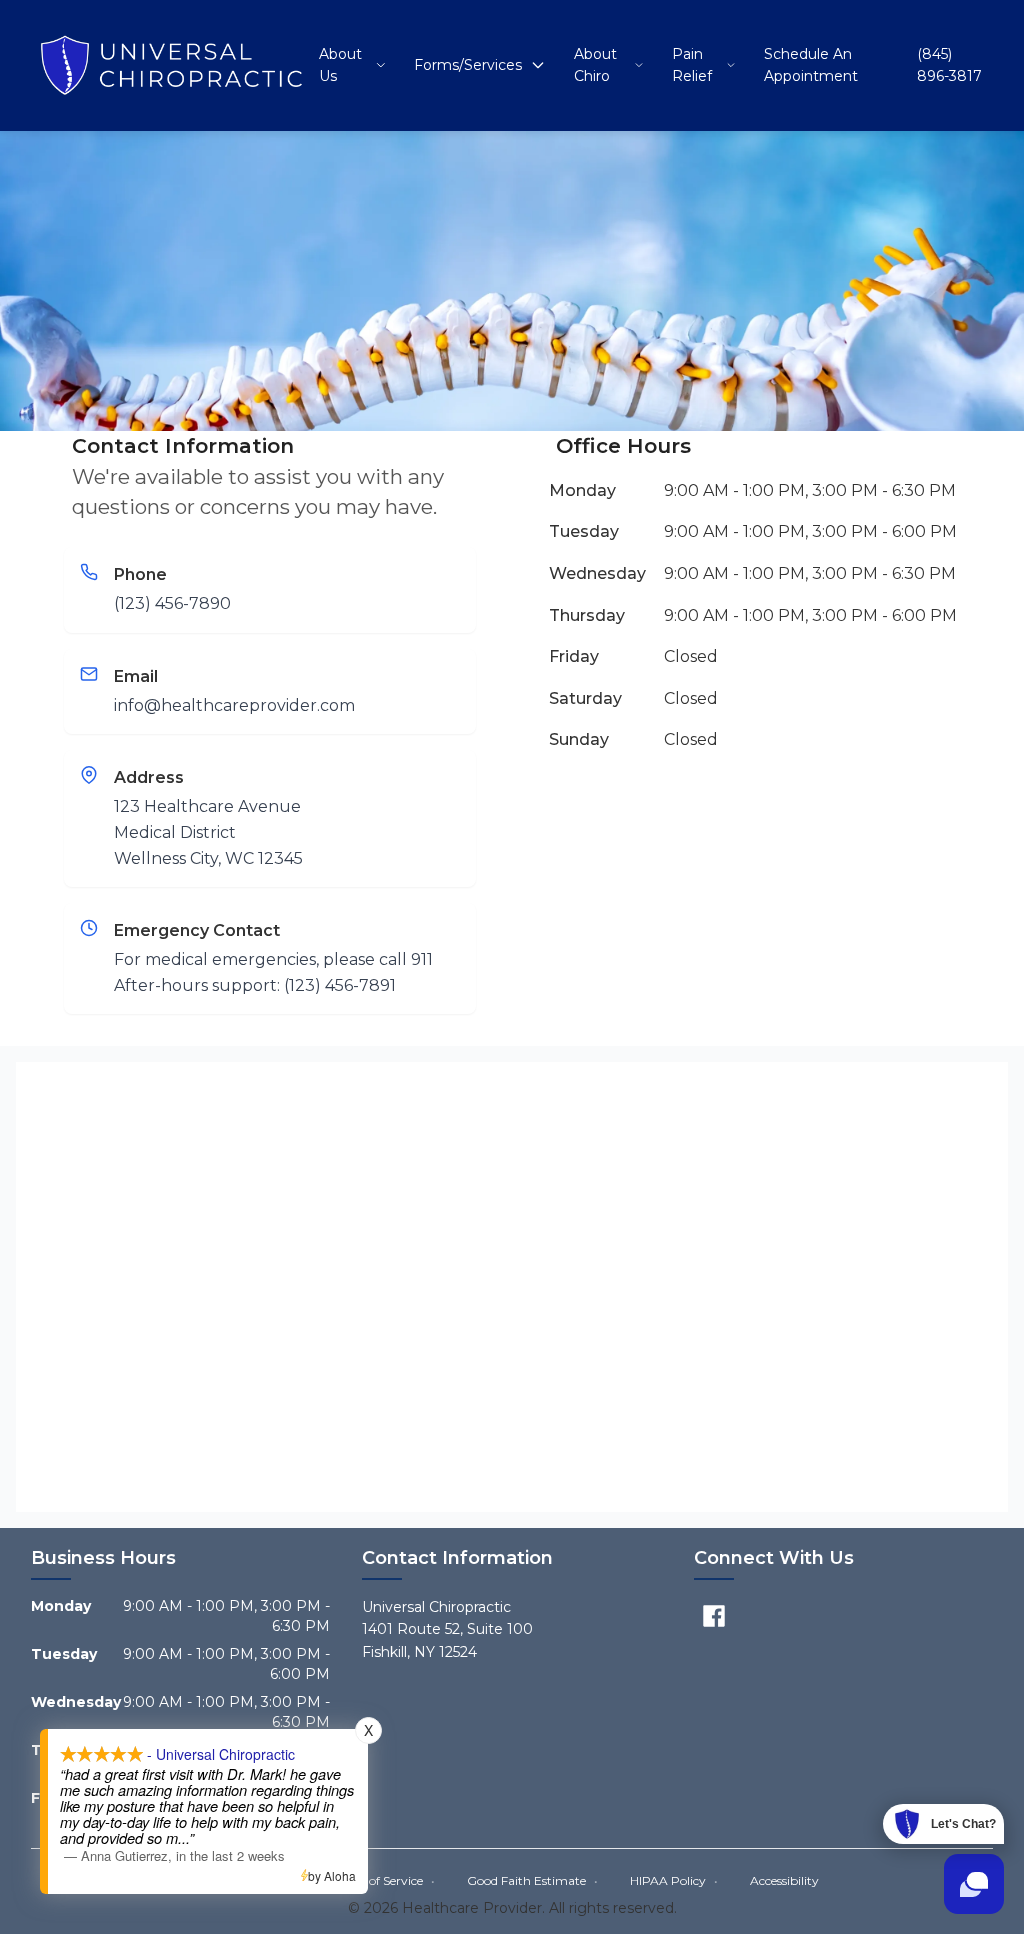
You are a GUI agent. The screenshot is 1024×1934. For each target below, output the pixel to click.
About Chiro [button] (595, 65)
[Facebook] (714, 1616)
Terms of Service (383, 1880)
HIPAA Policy (674, 1880)
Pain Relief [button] (692, 65)
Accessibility (784, 1880)
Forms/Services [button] (468, 65)
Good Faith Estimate (532, 1880)
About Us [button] (340, 65)
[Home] (171, 65)
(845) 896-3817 (949, 65)
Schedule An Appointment (811, 65)
